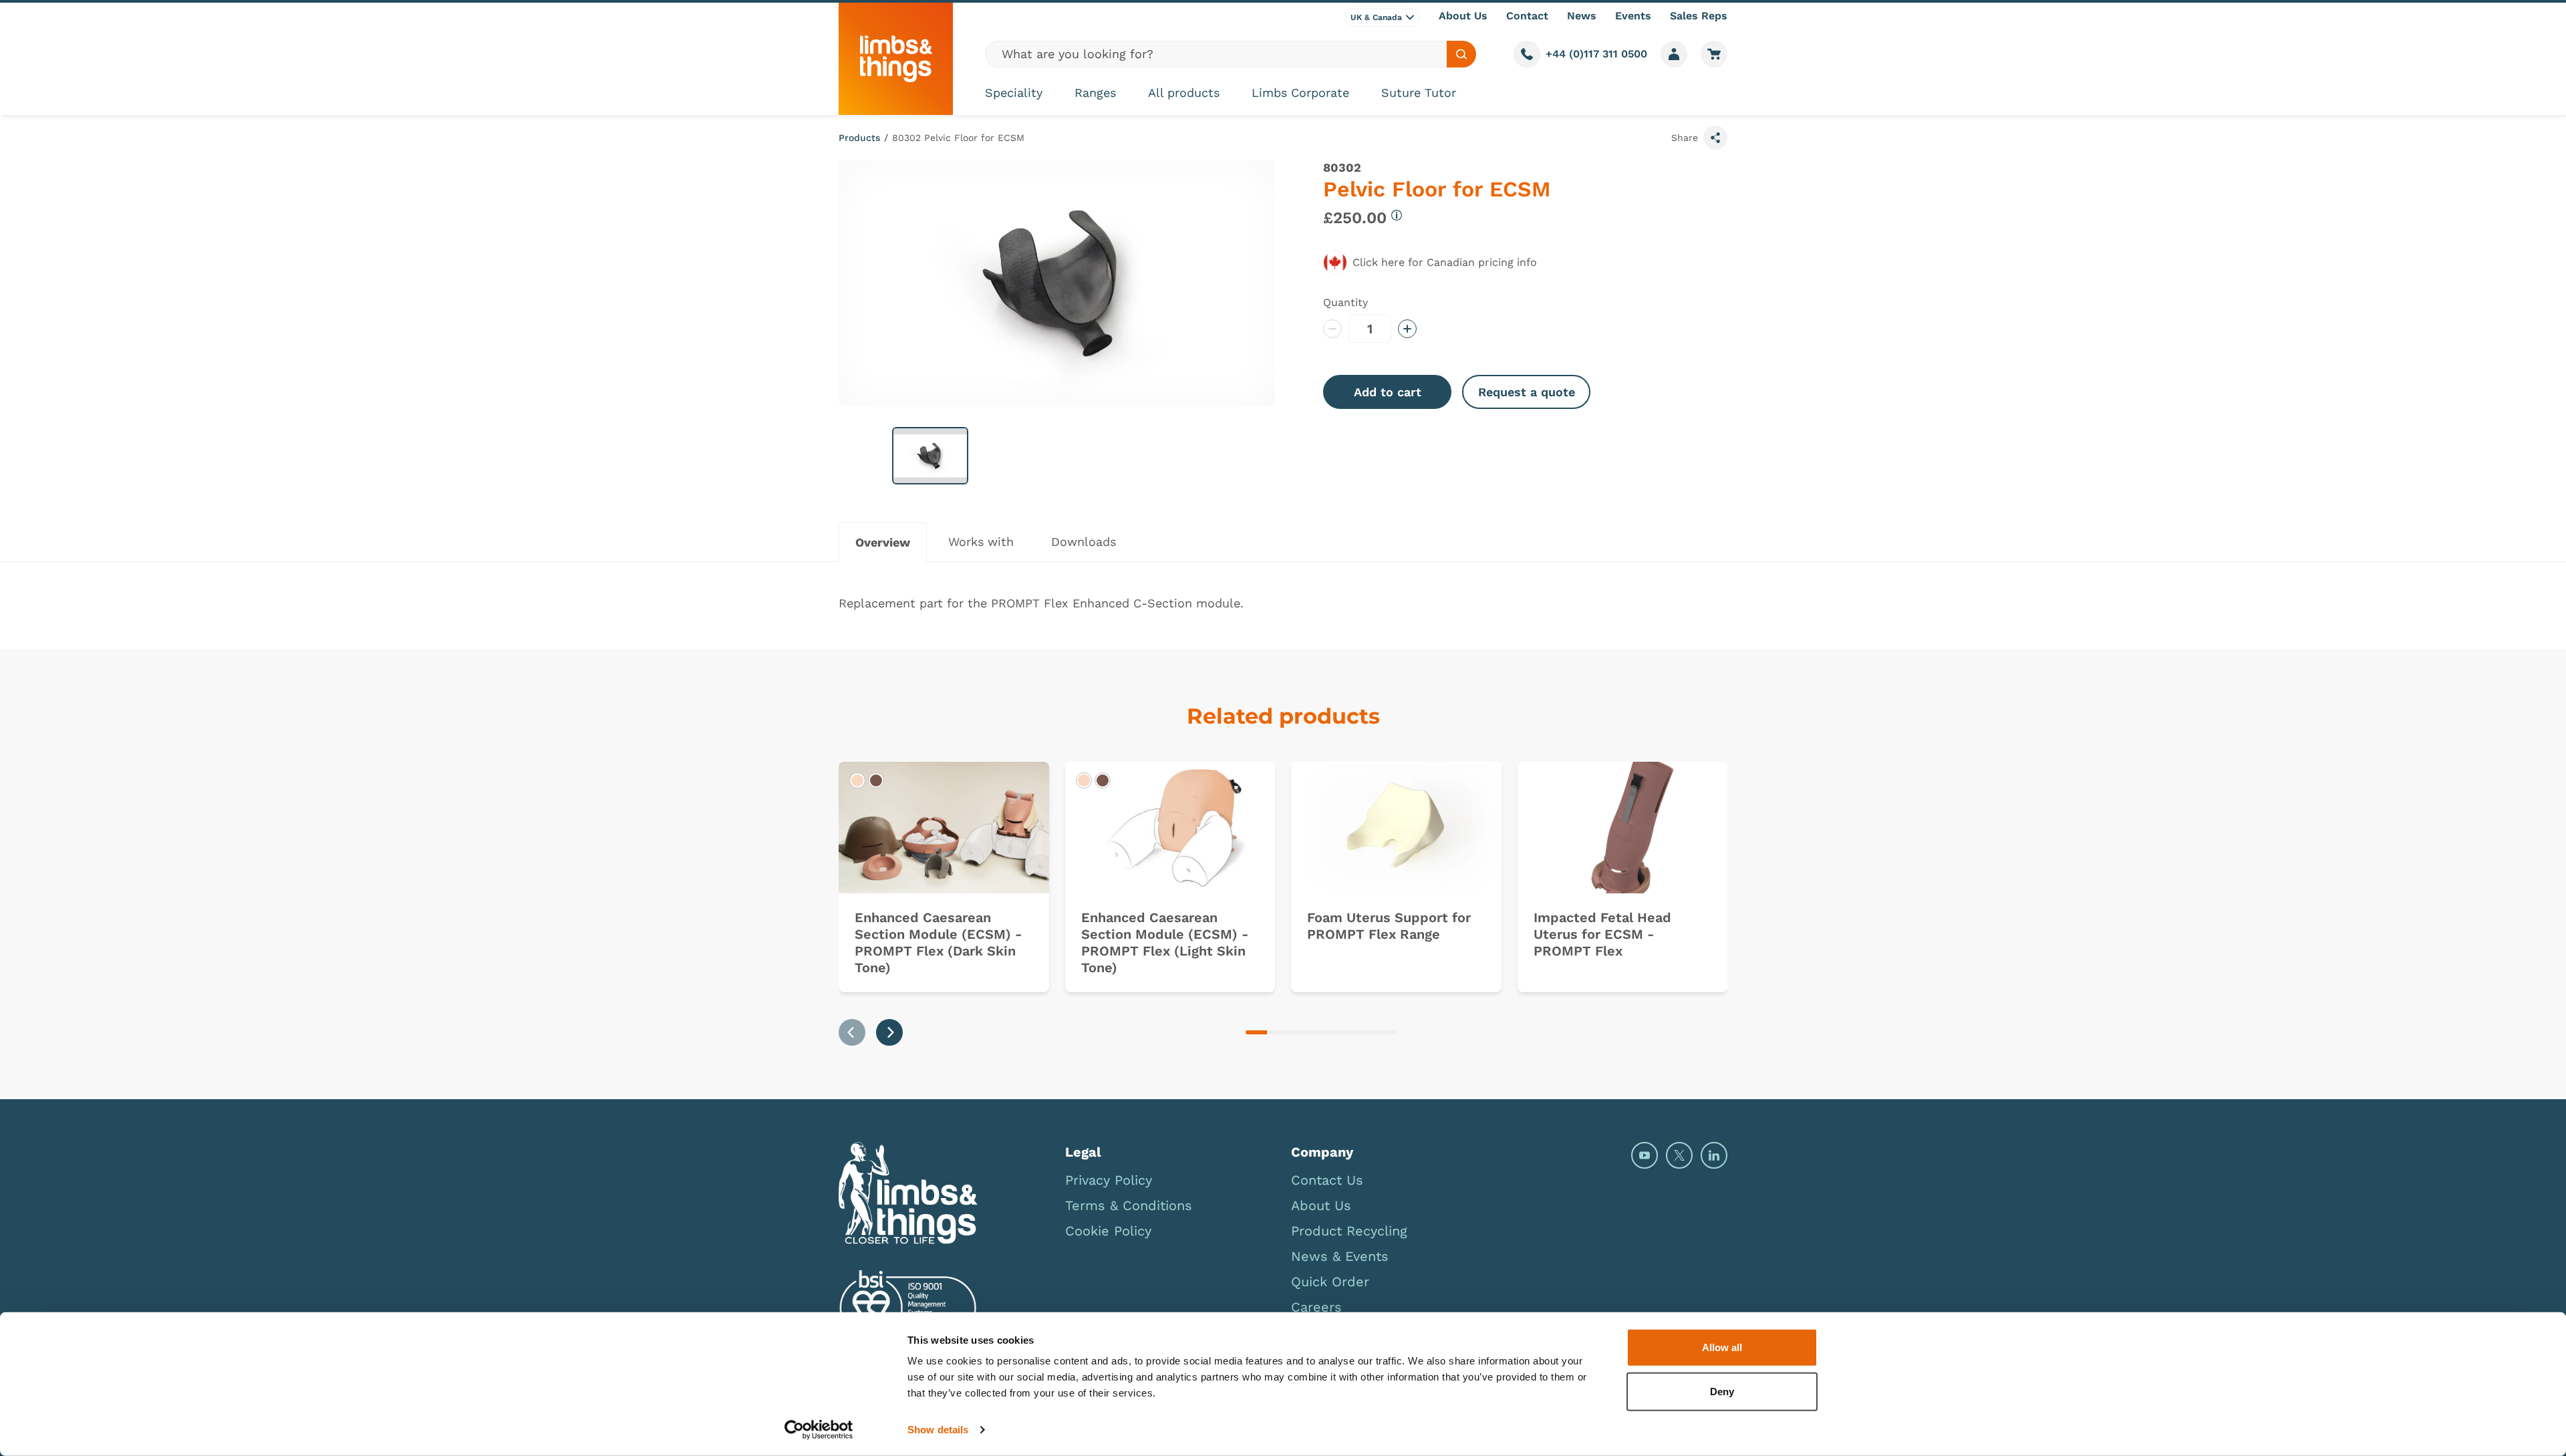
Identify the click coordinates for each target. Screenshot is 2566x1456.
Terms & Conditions (1129, 1205)
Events (1633, 16)
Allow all (1722, 1347)
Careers (1316, 1307)
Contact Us (1327, 1180)
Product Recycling (1349, 1231)
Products (859, 138)
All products (1184, 93)
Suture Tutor (1419, 93)
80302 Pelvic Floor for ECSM (958, 138)
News (1582, 16)
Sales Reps (1699, 16)
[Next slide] (889, 1032)
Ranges (1095, 93)
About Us (1463, 16)
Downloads (1084, 542)
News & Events (1340, 1256)
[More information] (1397, 215)
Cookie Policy (1108, 1231)
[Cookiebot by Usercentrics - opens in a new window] (819, 1430)
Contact (1527, 16)
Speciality (1014, 93)
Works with (981, 542)
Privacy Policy (1109, 1180)
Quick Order (1330, 1282)
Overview (883, 542)
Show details (938, 1430)
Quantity (1345, 302)
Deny (1722, 1391)
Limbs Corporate (1300, 93)
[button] (930, 456)
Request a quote (1527, 392)
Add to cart (1388, 392)
